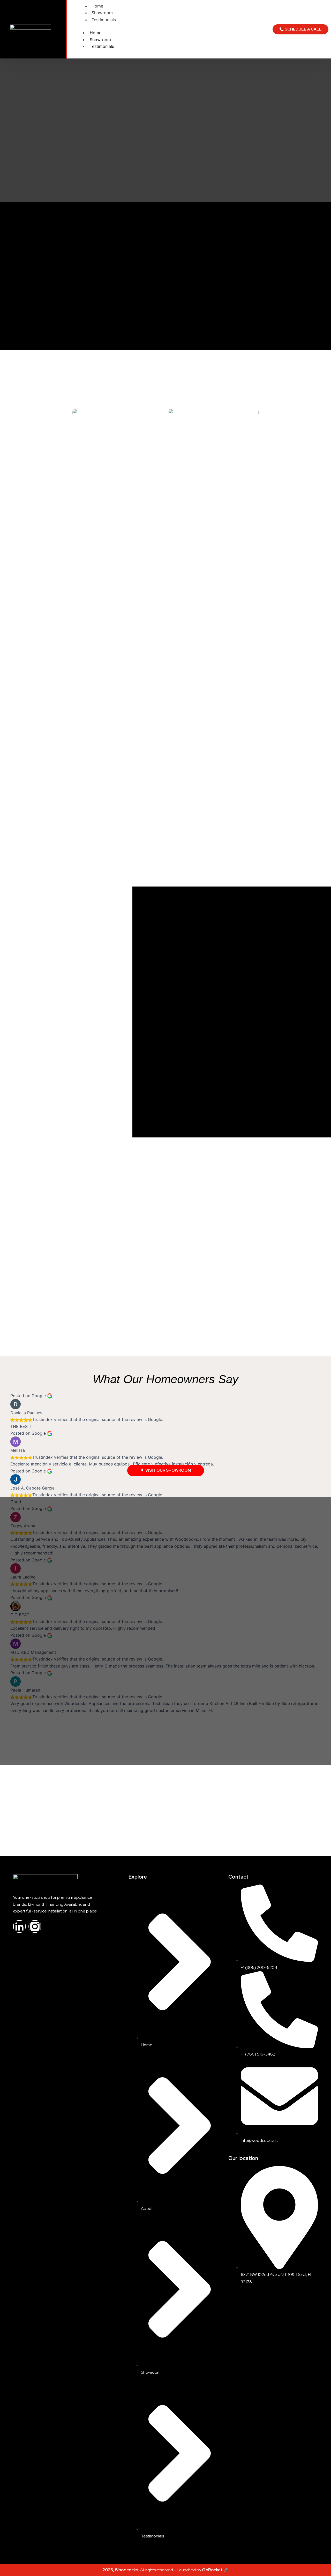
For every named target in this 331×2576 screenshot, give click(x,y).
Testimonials (104, 20)
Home (97, 6)
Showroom (102, 13)
